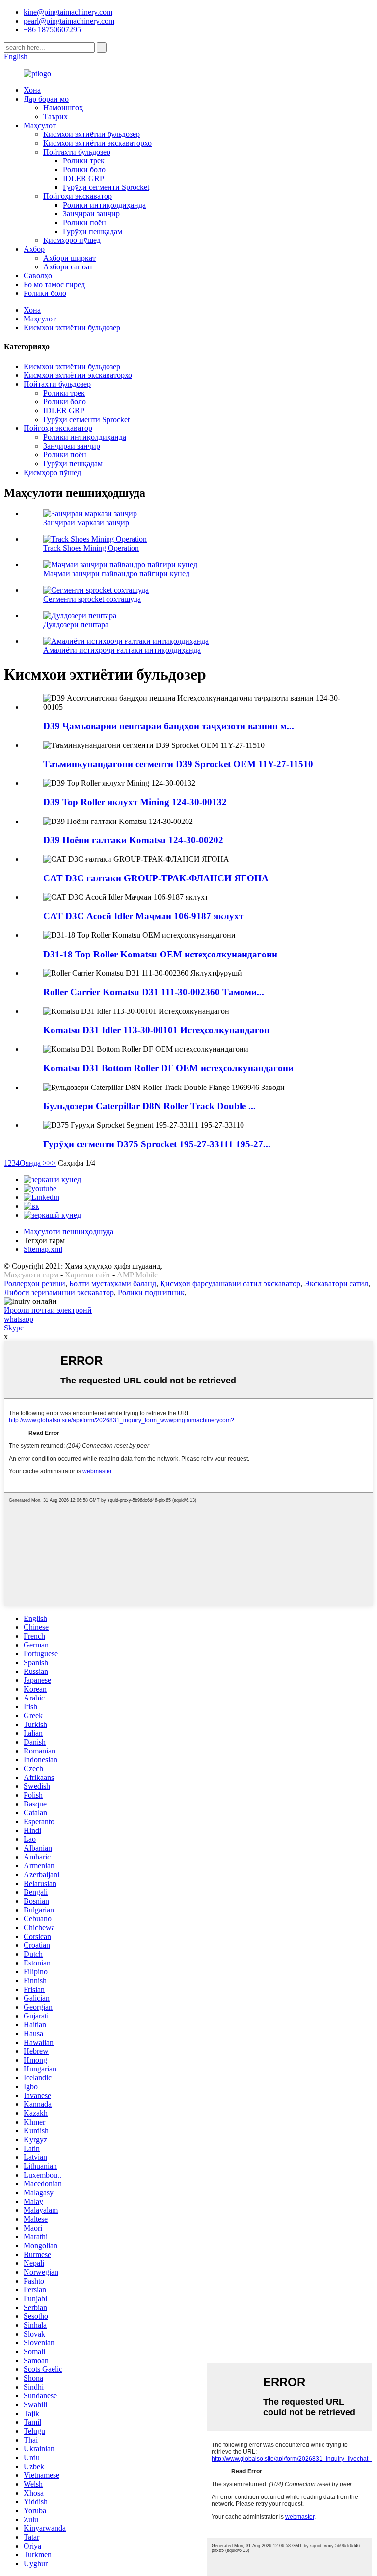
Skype (14, 1328)
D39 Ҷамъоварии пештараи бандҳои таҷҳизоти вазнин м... (169, 726)
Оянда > (33, 1163)
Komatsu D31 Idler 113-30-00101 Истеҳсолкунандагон (156, 1030)
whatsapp (19, 1319)
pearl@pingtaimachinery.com (69, 21)
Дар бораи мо (46, 99)
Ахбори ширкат (69, 258)
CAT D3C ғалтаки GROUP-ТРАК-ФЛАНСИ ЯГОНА (156, 878)
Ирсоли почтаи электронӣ (48, 1310)
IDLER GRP (83, 178)
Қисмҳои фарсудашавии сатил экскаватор (230, 1284)
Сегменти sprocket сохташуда (92, 599)
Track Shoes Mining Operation (91, 548)
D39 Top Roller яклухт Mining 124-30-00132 (135, 802)
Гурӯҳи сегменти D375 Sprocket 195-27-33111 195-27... (157, 1144)
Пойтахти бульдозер (77, 152)
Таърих (55, 117)
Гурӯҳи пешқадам (93, 231)
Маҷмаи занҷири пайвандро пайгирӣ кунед (116, 573)
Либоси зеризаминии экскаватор (59, 1292)
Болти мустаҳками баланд (113, 1284)
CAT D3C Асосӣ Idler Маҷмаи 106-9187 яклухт (143, 916)
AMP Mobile (137, 1275)
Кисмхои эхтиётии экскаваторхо (97, 143)
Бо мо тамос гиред (54, 284)
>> (52, 1163)
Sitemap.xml (43, 1249)
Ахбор (34, 249)
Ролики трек (84, 161)
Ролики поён (84, 223)
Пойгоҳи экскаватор (78, 196)
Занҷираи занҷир (91, 214)
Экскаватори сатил (336, 1284)
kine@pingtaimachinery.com (68, 12)
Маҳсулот (40, 125)
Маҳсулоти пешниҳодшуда (68, 1232)
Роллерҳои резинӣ (35, 1284)
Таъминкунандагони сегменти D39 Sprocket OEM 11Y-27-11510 (178, 764)
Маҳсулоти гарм (31, 1275)
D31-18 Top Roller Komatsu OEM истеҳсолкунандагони (160, 954)
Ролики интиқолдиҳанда (104, 205)
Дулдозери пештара (76, 624)
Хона (32, 90)
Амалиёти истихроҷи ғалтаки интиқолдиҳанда (122, 650)
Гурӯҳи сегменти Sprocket (106, 187)
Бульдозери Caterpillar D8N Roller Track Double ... (149, 1106)
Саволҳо (38, 276)
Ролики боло (84, 170)
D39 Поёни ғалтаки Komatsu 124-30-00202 (133, 840)
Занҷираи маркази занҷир (86, 522)
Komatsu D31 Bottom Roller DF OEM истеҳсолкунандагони (168, 1068)
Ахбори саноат (68, 267)
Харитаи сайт (88, 1275)
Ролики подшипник (151, 1292)
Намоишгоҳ (63, 108)
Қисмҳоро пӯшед (72, 240)
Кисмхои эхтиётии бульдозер (92, 134)
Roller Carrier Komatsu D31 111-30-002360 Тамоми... (154, 992)
